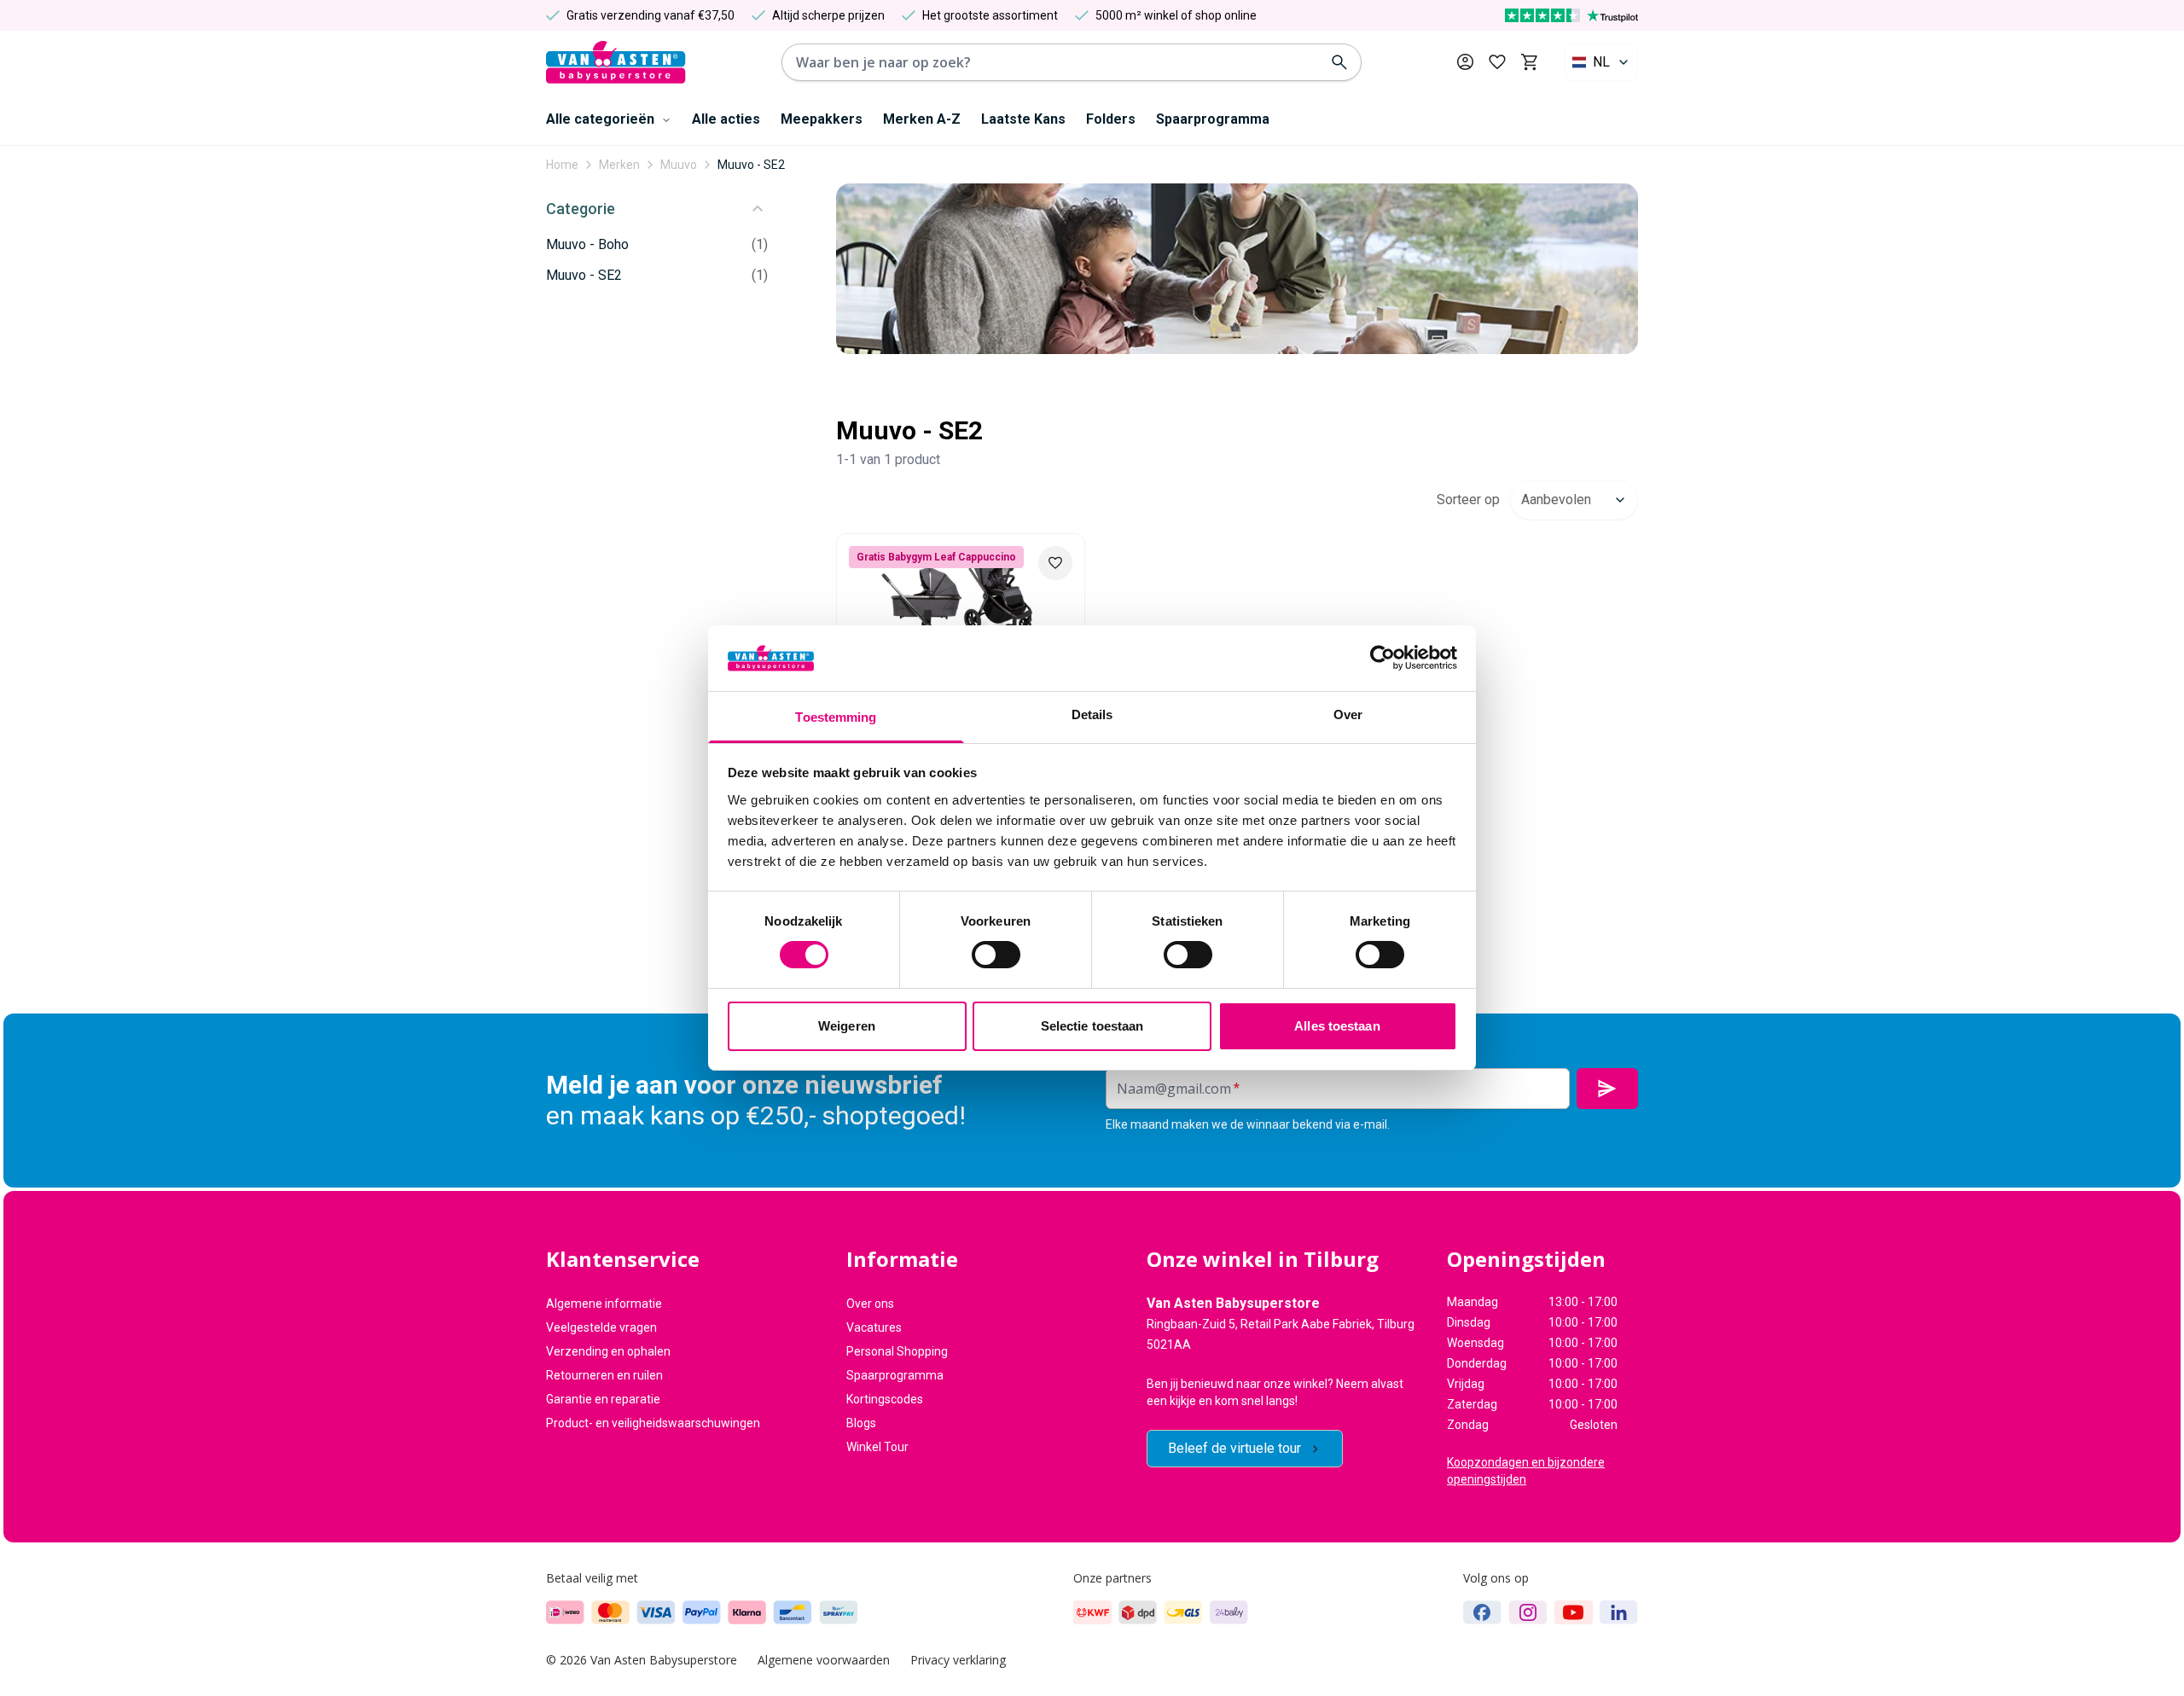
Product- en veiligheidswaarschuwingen (653, 1423)
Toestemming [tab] (836, 717)
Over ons (870, 1304)
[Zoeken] (1339, 62)
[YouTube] (1574, 1612)
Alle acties (726, 119)
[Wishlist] (1055, 563)
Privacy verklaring (958, 1660)
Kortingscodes (885, 1399)
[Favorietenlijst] (1497, 62)
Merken (619, 165)
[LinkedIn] (1619, 1612)
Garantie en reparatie (603, 1399)
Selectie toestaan (1092, 1026)
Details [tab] (1092, 714)
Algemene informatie (604, 1304)
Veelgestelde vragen (601, 1327)
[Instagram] (1528, 1612)
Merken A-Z (922, 119)
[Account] (1465, 62)
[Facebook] (1482, 1612)
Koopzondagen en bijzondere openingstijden (1526, 1471)
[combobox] (1601, 62)
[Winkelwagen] (1529, 62)
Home (562, 165)
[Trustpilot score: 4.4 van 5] (1571, 15)
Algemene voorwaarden (824, 1660)
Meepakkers (822, 119)
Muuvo (679, 165)
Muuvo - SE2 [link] (751, 165)
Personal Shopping (897, 1351)
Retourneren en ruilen (604, 1375)
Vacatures (874, 1327)
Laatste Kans (1023, 119)
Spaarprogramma (1213, 119)
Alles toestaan (1337, 1026)
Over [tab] (1348, 714)
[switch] (996, 955)
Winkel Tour (877, 1447)
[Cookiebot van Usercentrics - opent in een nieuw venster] (1382, 658)
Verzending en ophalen (608, 1351)
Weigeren (847, 1026)
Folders (1111, 119)
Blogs (861, 1423)
